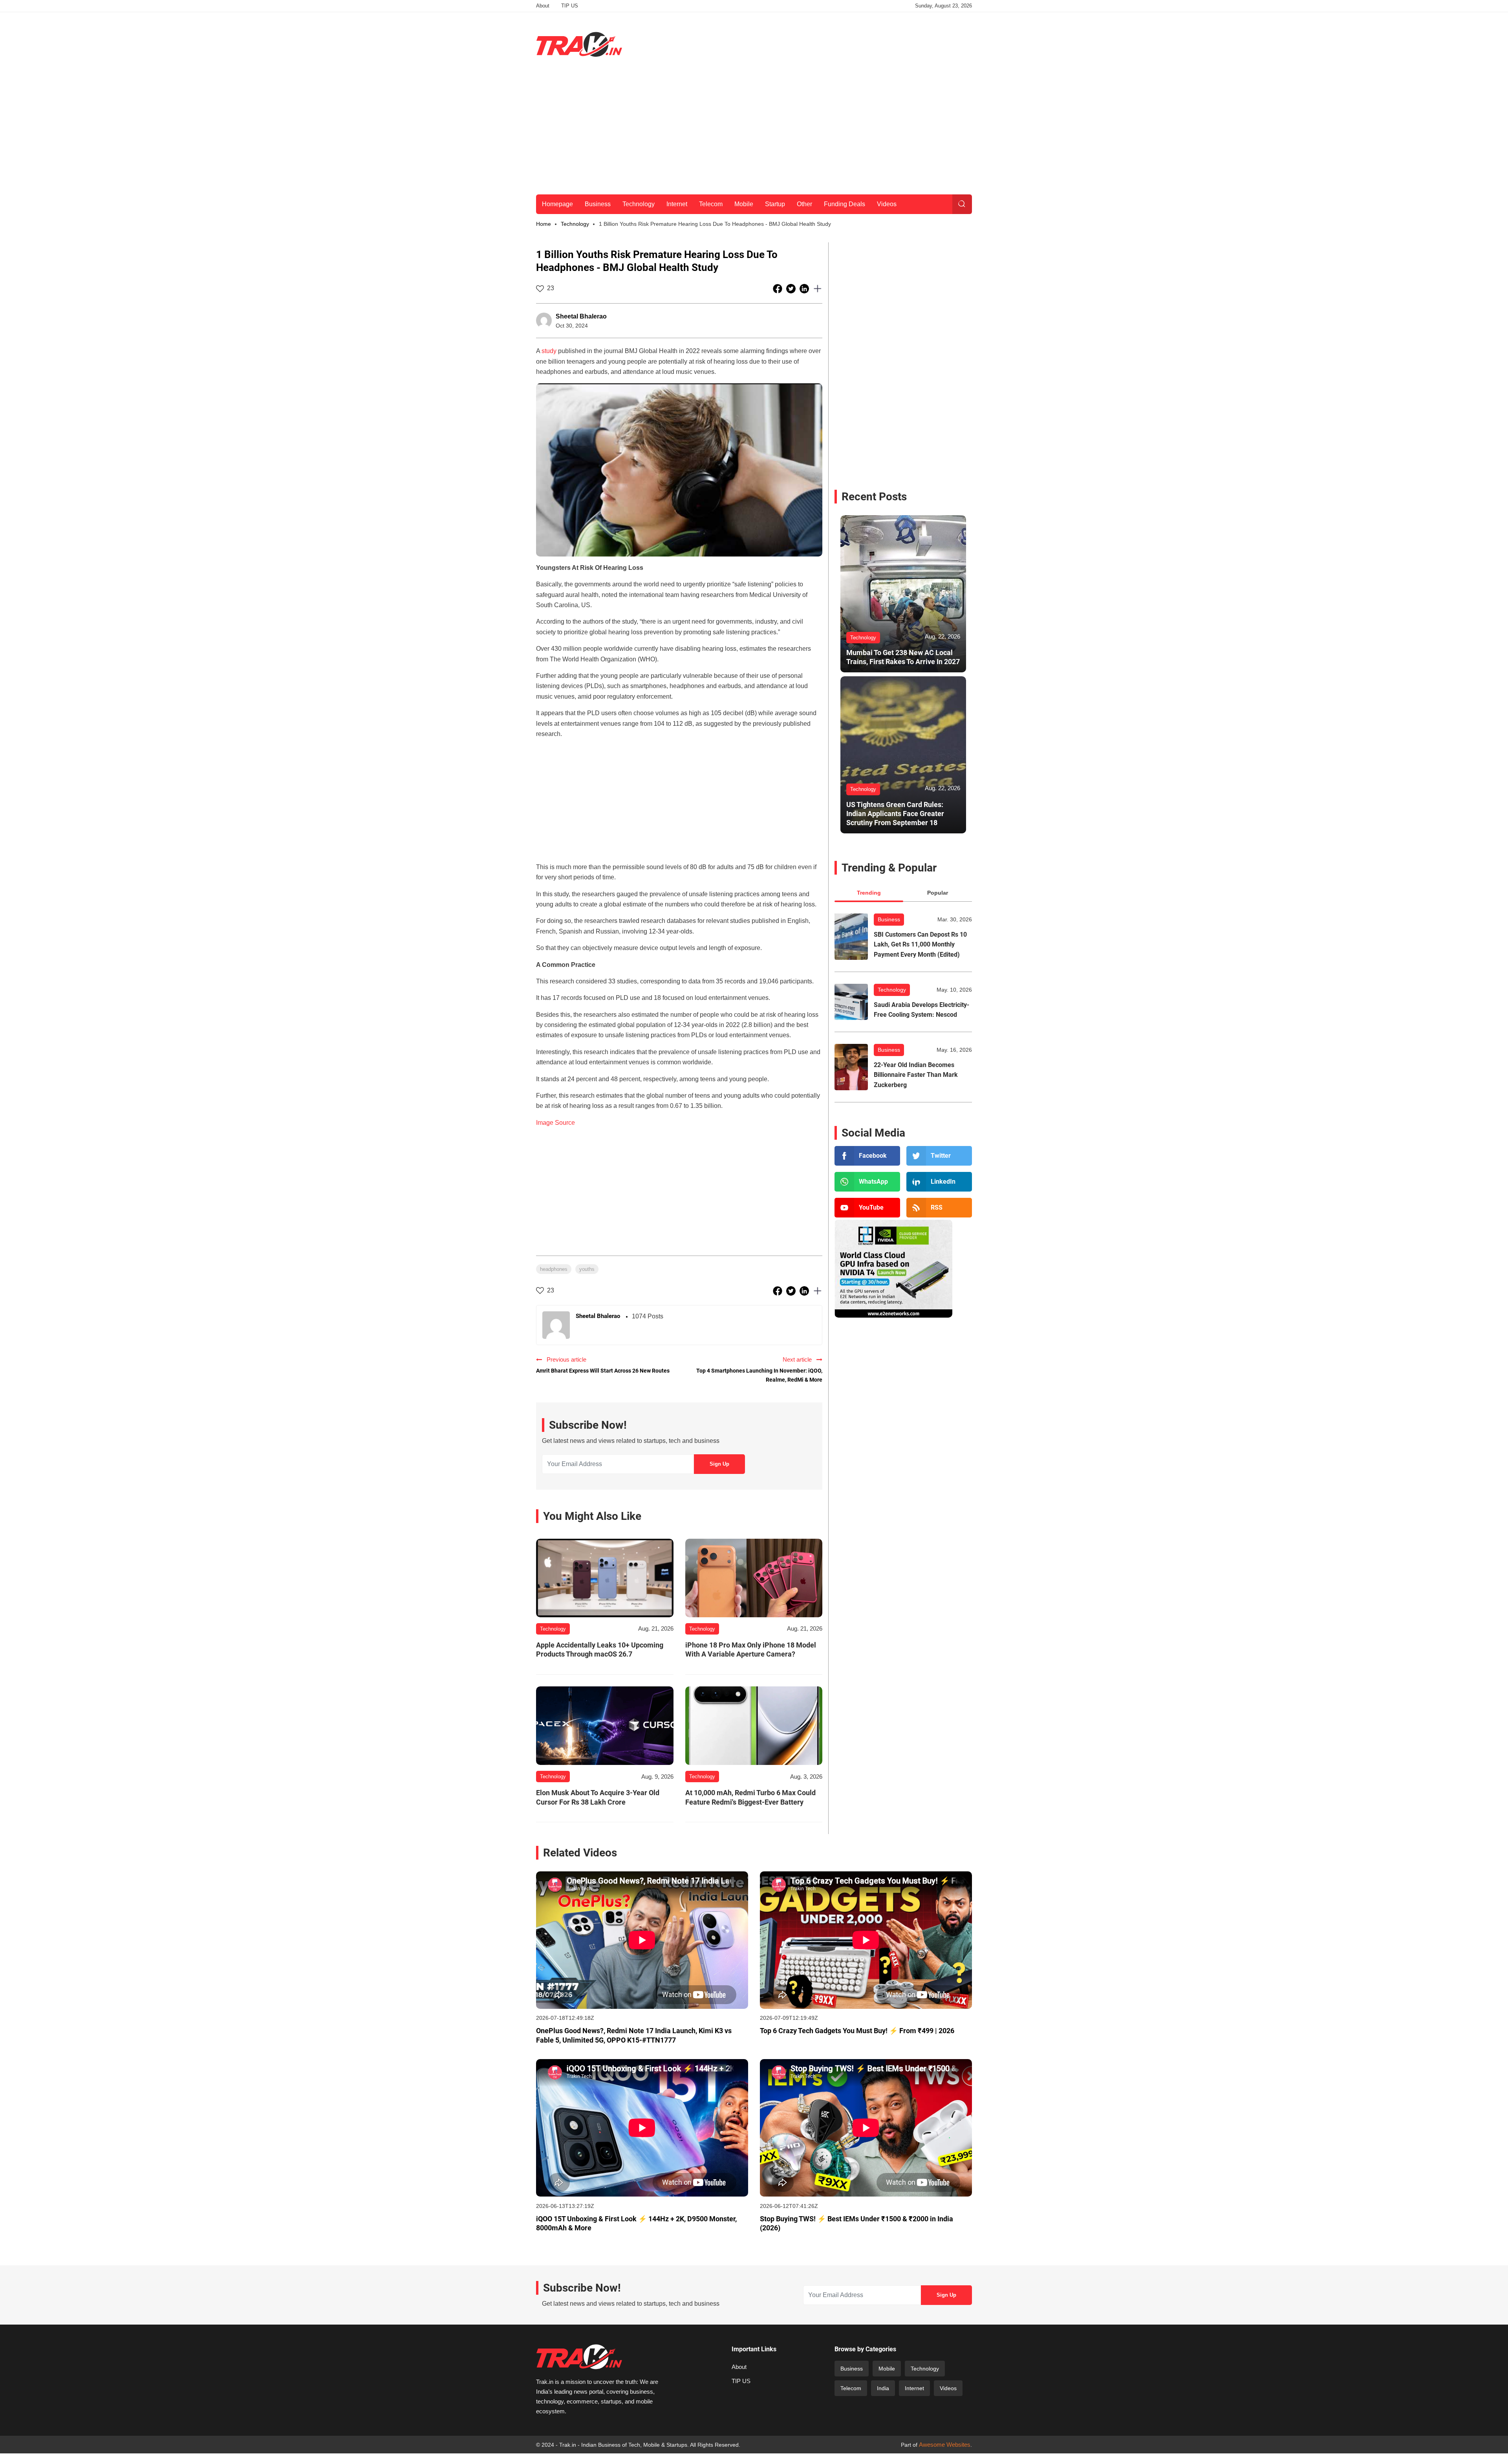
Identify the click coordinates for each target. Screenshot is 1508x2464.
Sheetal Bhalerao (581, 316)
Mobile (744, 204)
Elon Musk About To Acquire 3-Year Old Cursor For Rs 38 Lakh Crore (598, 1797)
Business (598, 204)
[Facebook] (867, 1156)
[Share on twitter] (792, 288)
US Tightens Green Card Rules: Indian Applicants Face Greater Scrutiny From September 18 (895, 814)
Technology (639, 204)
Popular (938, 893)
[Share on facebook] (778, 288)
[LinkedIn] (939, 1182)
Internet (677, 204)
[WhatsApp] (867, 1182)
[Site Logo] (579, 44)
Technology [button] (575, 224)
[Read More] (605, 1578)
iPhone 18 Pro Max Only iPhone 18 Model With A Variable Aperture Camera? (751, 1649)
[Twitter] (939, 1156)
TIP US (570, 6)
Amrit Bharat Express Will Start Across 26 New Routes (603, 1371)
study (549, 351)
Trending (869, 893)
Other (804, 204)
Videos (887, 204)
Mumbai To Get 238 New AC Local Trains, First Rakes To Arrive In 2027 (903, 657)
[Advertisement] (829, 43)
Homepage (557, 204)
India (883, 2388)
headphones (554, 1269)
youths (587, 1269)
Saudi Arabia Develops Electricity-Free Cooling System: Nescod (921, 1010)
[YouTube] (867, 1208)
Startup (775, 204)
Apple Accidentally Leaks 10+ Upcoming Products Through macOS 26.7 (600, 1649)
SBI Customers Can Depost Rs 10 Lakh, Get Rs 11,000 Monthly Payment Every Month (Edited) (920, 945)
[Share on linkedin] (805, 288)
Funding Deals (845, 204)
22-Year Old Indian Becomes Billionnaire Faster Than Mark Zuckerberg (916, 1075)
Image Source (555, 1123)
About (543, 6)
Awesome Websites (945, 2445)
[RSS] (939, 1208)
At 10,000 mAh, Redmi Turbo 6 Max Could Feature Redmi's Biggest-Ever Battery (750, 1797)
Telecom (711, 204)
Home (544, 224)
